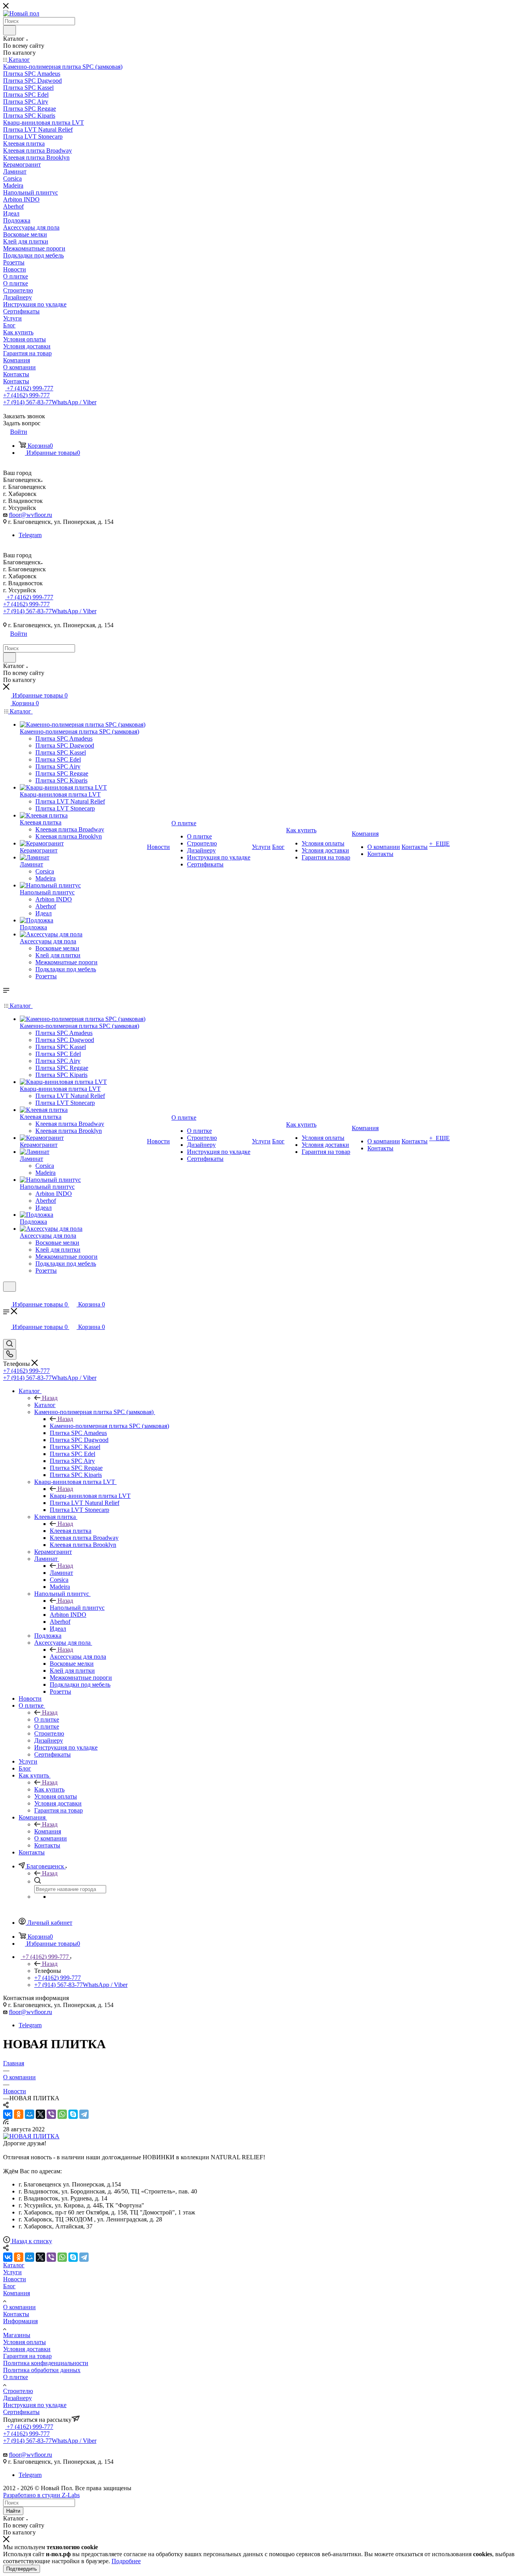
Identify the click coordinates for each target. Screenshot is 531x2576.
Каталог (45, 1405)
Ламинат (61, 1573)
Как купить (49, 1789)
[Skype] (73, 2114)
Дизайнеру (17, 2398)
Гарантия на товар (27, 2356)
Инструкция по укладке (35, 2405)
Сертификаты (21, 2412)
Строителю (18, 2391)
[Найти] (10, 30)
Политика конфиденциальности (46, 2363)
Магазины (17, 2335)
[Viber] (51, 2114)
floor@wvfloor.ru (31, 515)
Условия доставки (27, 2349)
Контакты (16, 2314)
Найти (13, 2511)
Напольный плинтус (77, 1608)
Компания (48, 1831)
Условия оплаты (24, 2342)
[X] (40, 2114)
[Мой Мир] (30, 2114)
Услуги (12, 2272)
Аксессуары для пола (78, 1657)
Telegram (30, 535)
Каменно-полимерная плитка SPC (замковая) (109, 1426)
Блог (9, 2286)
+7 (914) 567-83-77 (50, 402)
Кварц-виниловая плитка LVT (90, 1496)
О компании (19, 2307)
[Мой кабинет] (7, 1297)
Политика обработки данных (42, 2370)
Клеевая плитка (71, 1531)
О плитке (47, 1719)
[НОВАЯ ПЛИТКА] (31, 2136)
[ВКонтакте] (8, 2114)
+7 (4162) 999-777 (29, 388)
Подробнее (126, 2561)
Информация (20, 2321)
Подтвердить (22, 2569)
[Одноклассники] (19, 2114)
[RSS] (6, 2122)
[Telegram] (84, 2114)
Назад (50, 1398)
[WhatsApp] (62, 2114)
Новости (15, 2279)
